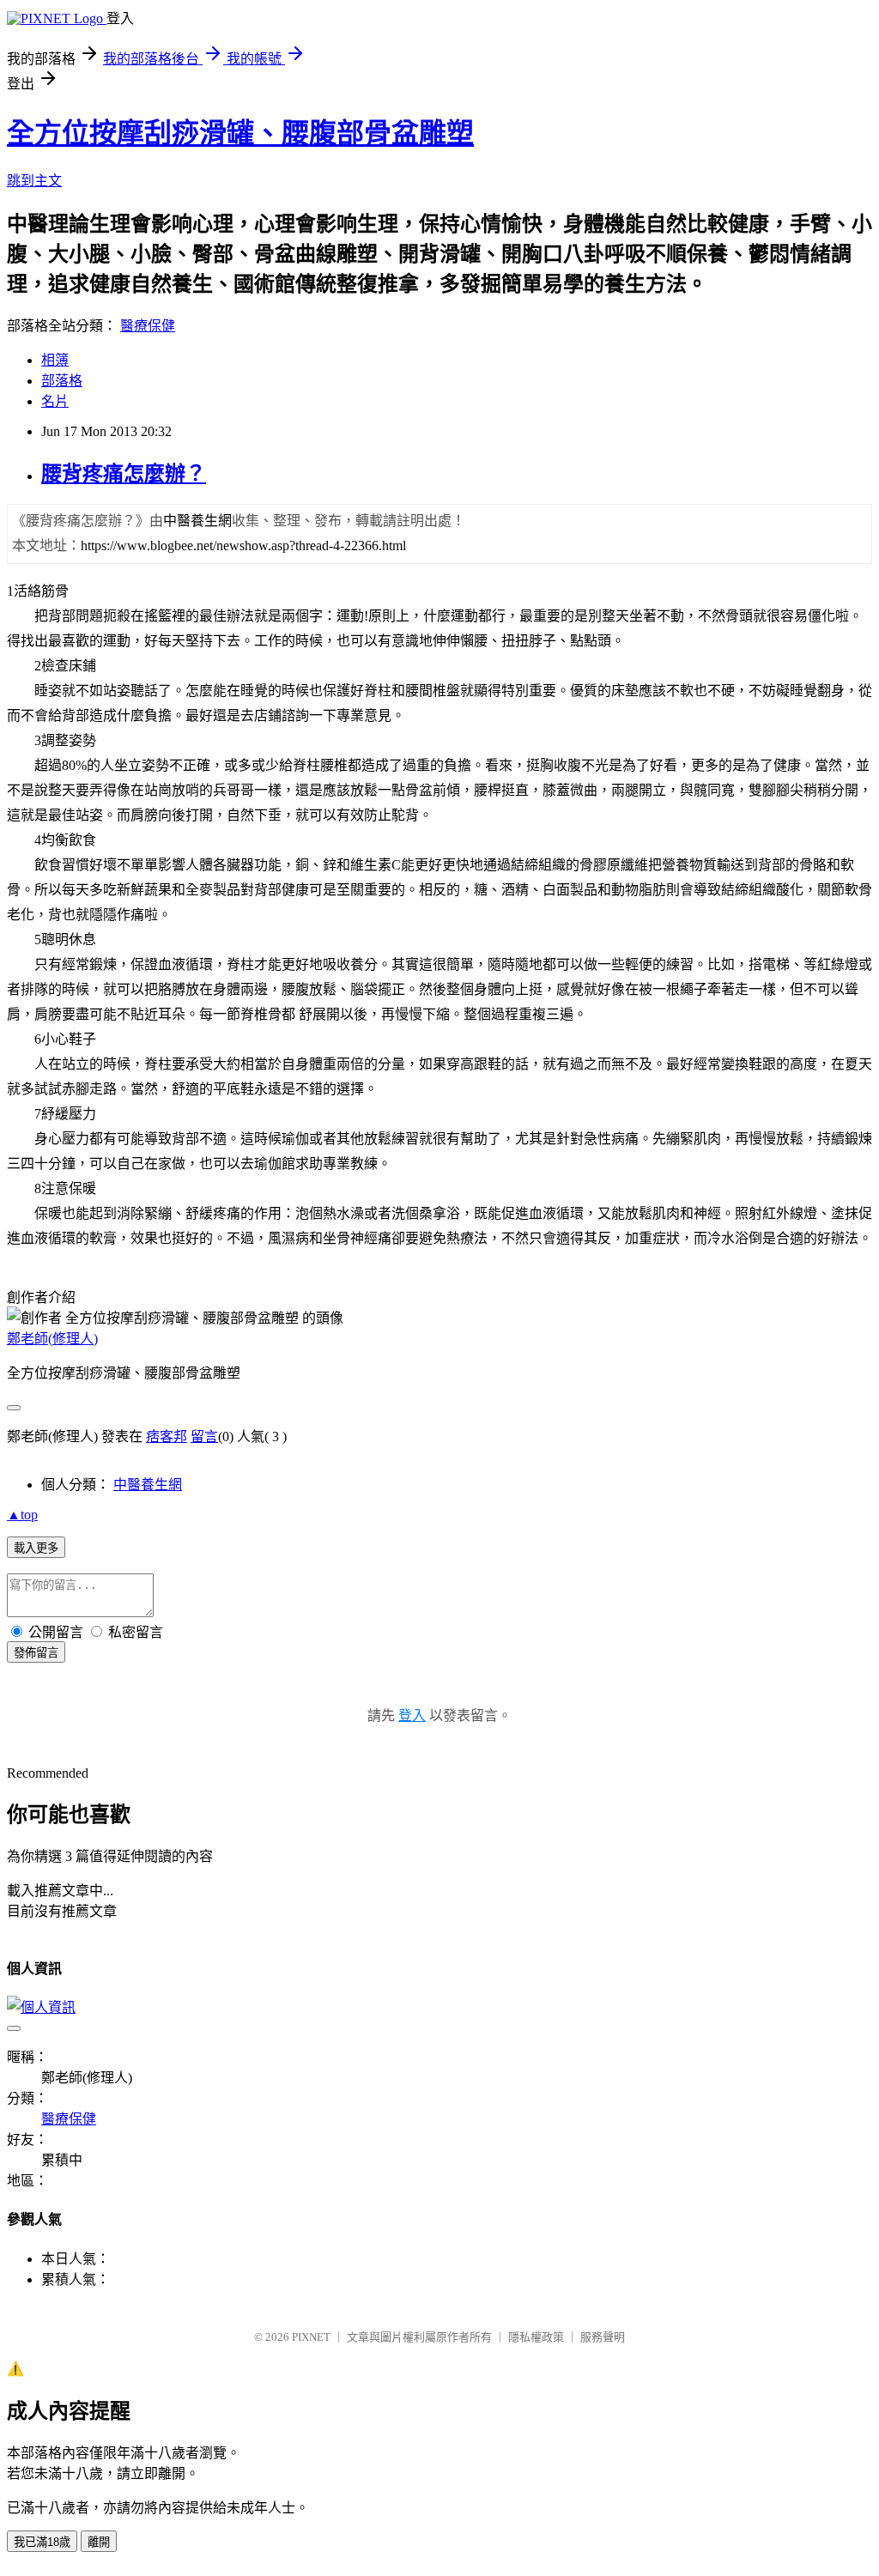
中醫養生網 (148, 1485)
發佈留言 (36, 1653)
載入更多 (36, 1548)
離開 (99, 2542)
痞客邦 (167, 1436)
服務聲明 (603, 2337)
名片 (55, 401)
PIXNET (311, 2337)
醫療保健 (148, 326)
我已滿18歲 (42, 2542)
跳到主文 (34, 181)
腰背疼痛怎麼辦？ (124, 474)
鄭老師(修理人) (52, 1339)
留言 (204, 1436)
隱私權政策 (536, 2337)
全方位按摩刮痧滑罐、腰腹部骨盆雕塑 (240, 133)
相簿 (55, 360)
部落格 (62, 381)
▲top (22, 1515)
